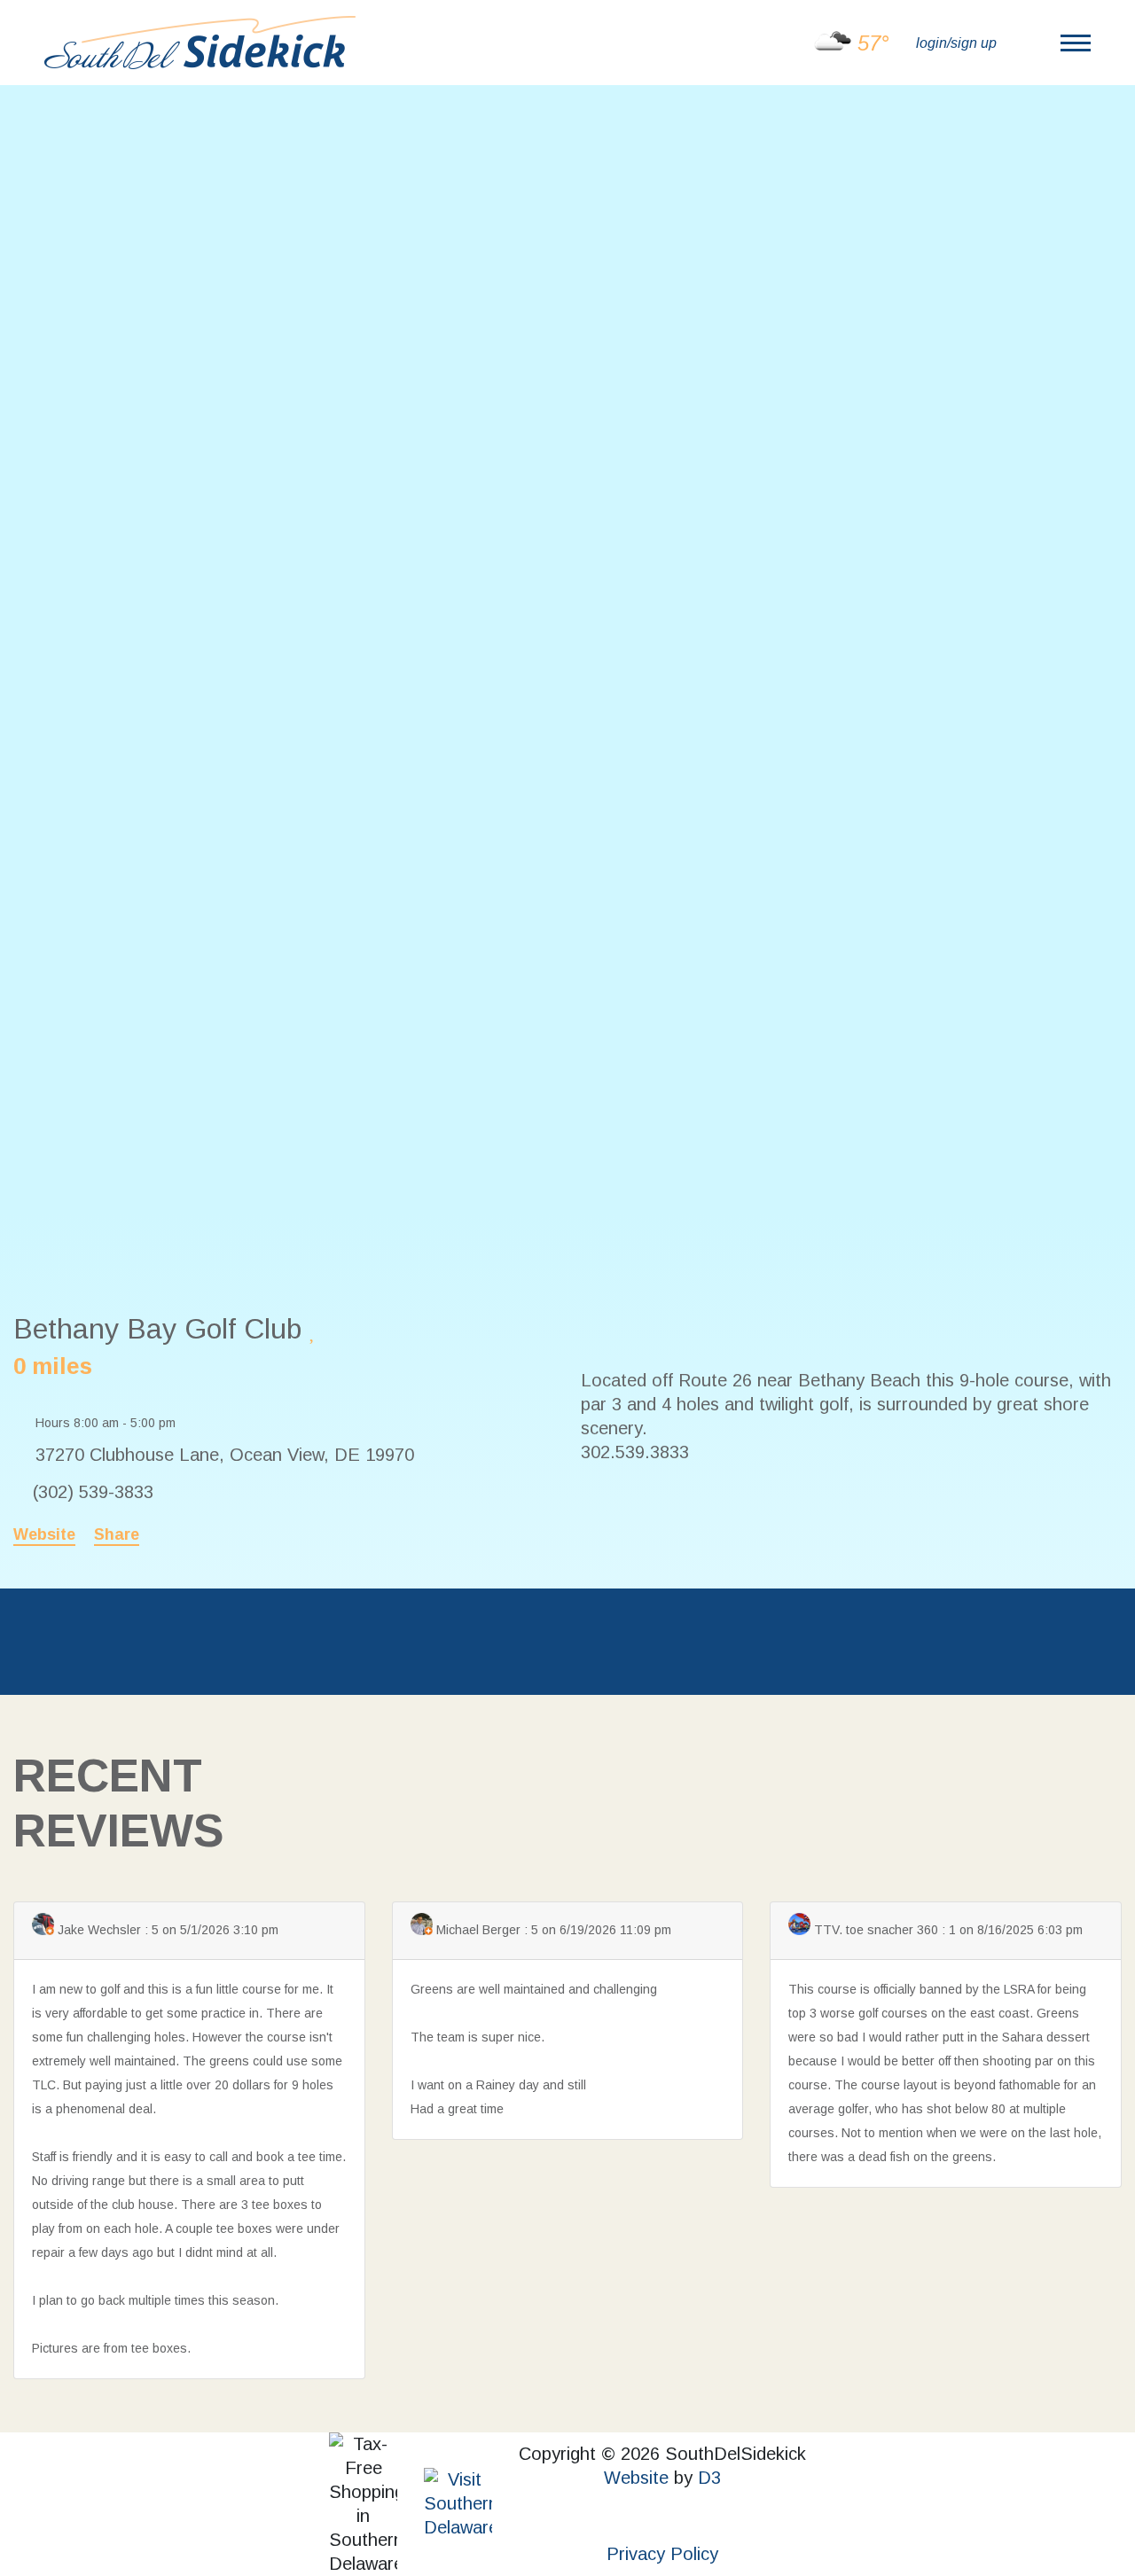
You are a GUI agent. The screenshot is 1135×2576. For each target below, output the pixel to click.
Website (44, 1534)
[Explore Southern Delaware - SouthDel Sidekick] (200, 41)
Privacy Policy (662, 2554)
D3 (709, 2478)
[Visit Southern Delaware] (458, 2502)
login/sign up (956, 43)
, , (225, 1455)
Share (117, 1534)
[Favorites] (313, 1331)
